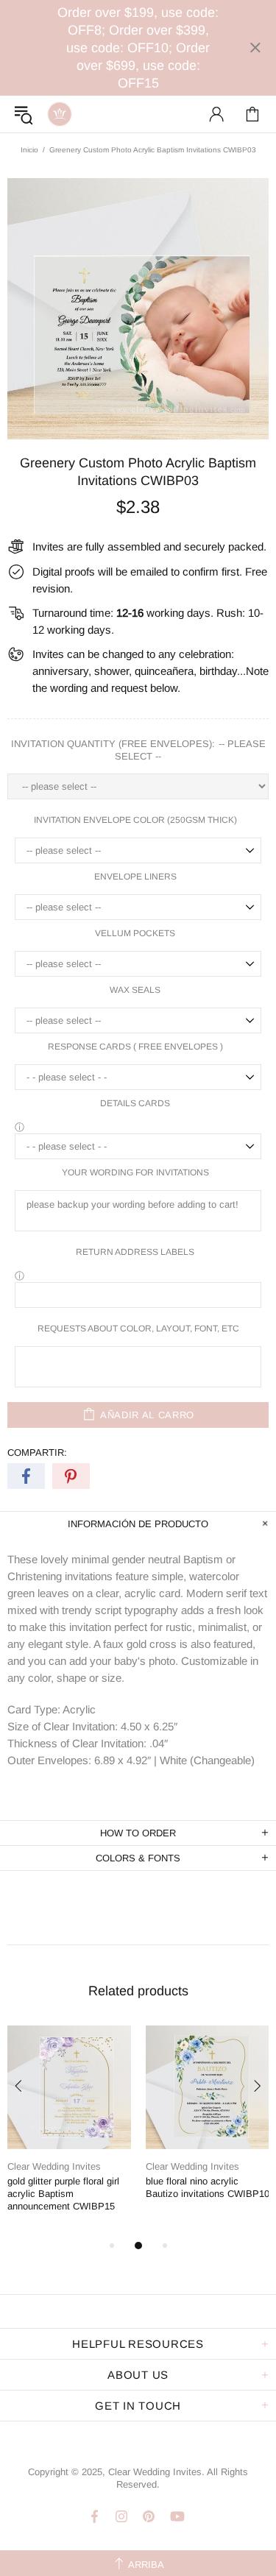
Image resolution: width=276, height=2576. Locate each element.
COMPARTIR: (37, 1452)
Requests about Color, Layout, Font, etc (138, 1328)
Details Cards (135, 1103)
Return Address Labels (135, 1252)
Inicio (29, 150)
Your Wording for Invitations (135, 1172)
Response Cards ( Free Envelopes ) (135, 1047)
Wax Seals (135, 990)
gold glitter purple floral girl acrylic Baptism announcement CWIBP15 (63, 2194)
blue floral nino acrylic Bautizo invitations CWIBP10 (208, 2187)
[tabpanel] (69, 2131)
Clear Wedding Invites (60, 114)
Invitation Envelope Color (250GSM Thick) (135, 820)
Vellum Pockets (135, 933)
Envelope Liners (135, 877)
